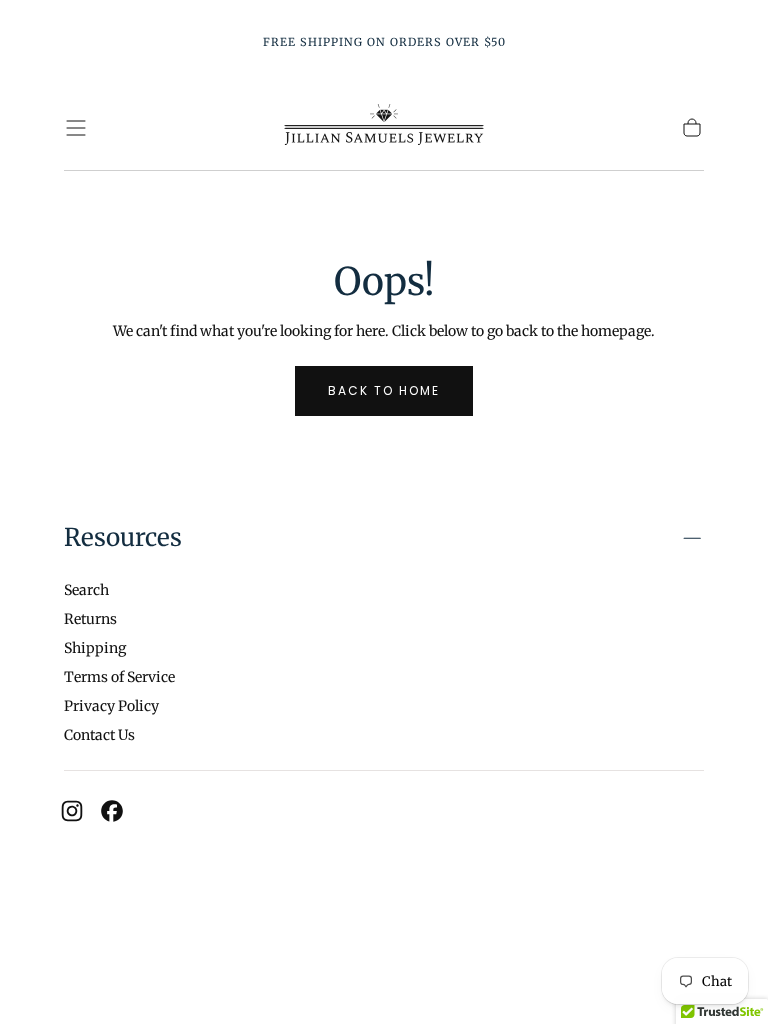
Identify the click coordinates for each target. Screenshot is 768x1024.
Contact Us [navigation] (99, 735)
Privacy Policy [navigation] (111, 706)
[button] (76, 128)
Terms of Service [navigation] (119, 677)
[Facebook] (112, 811)
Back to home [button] (384, 390)
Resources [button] (123, 537)
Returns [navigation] (90, 619)
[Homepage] (384, 127)
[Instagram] (72, 811)
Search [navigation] (86, 590)
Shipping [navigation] (95, 648)
